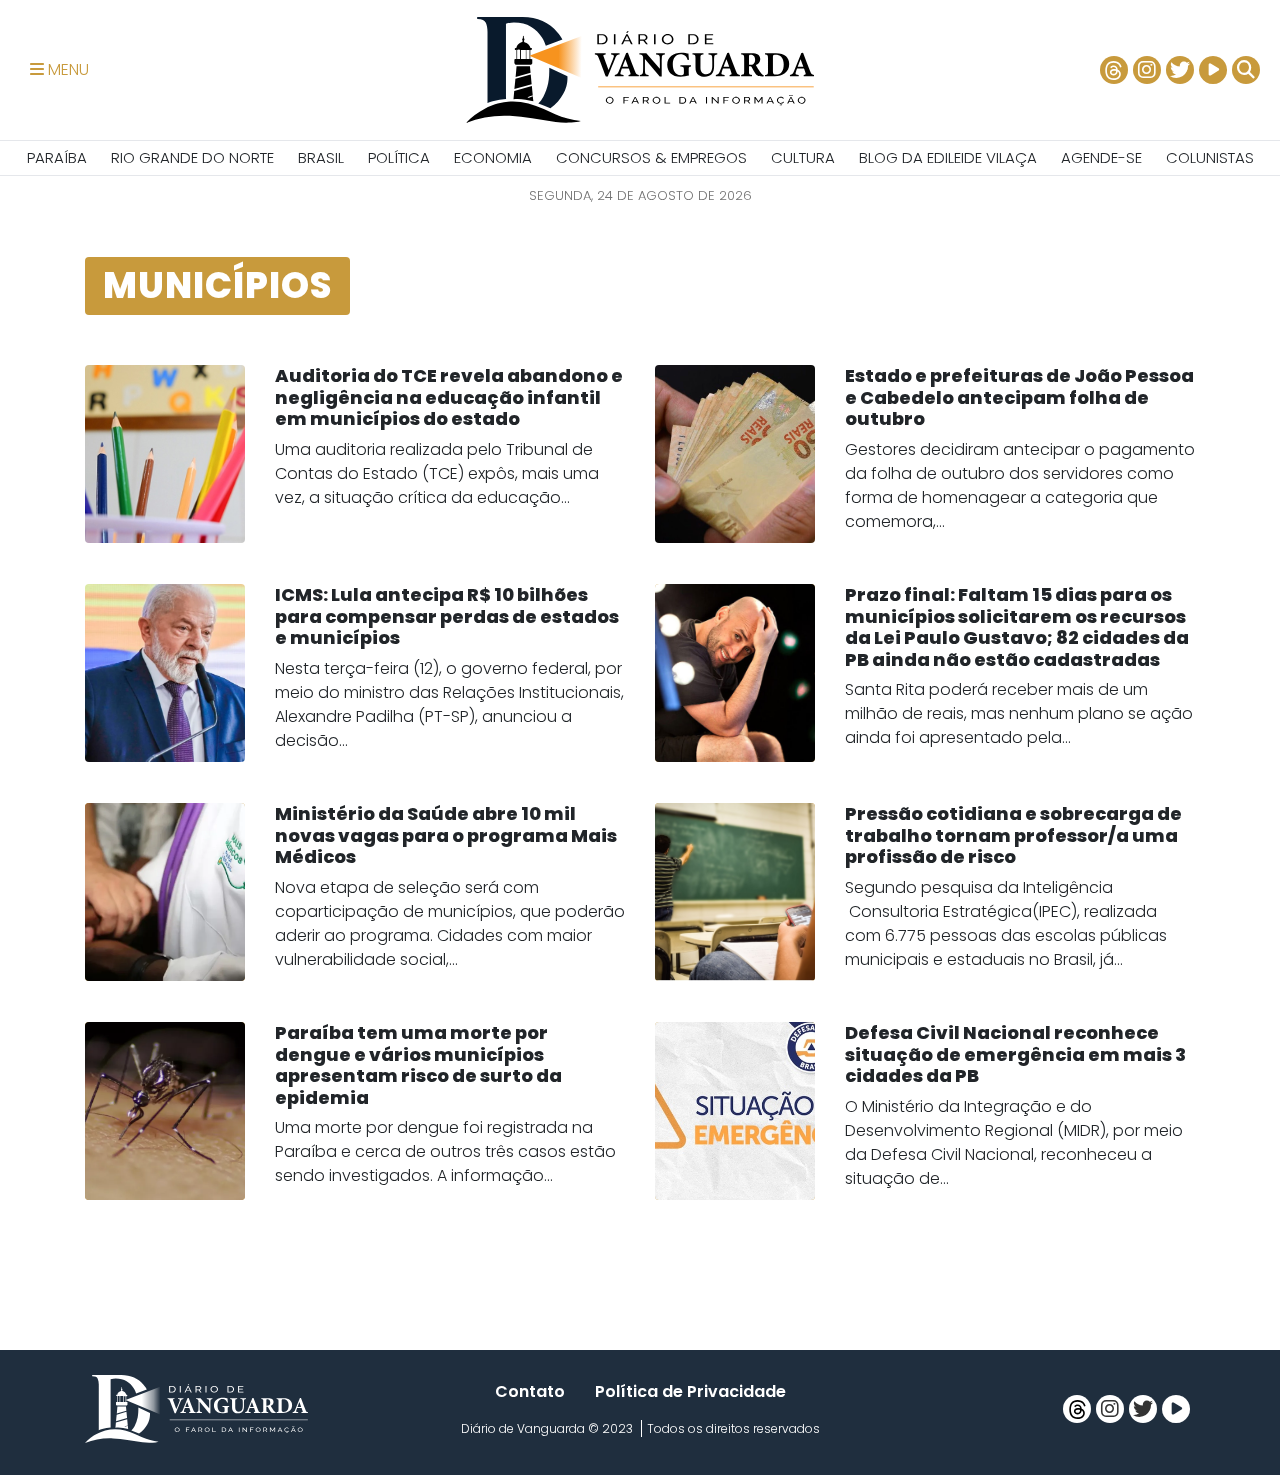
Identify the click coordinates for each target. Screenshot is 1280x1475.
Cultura (803, 157)
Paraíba (57, 157)
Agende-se (1101, 157)
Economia (493, 157)
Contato (530, 1391)
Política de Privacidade (690, 1391)
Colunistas (1210, 157)
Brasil (321, 157)
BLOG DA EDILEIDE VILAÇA (948, 157)
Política (399, 157)
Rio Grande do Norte (192, 157)
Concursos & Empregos (651, 157)
